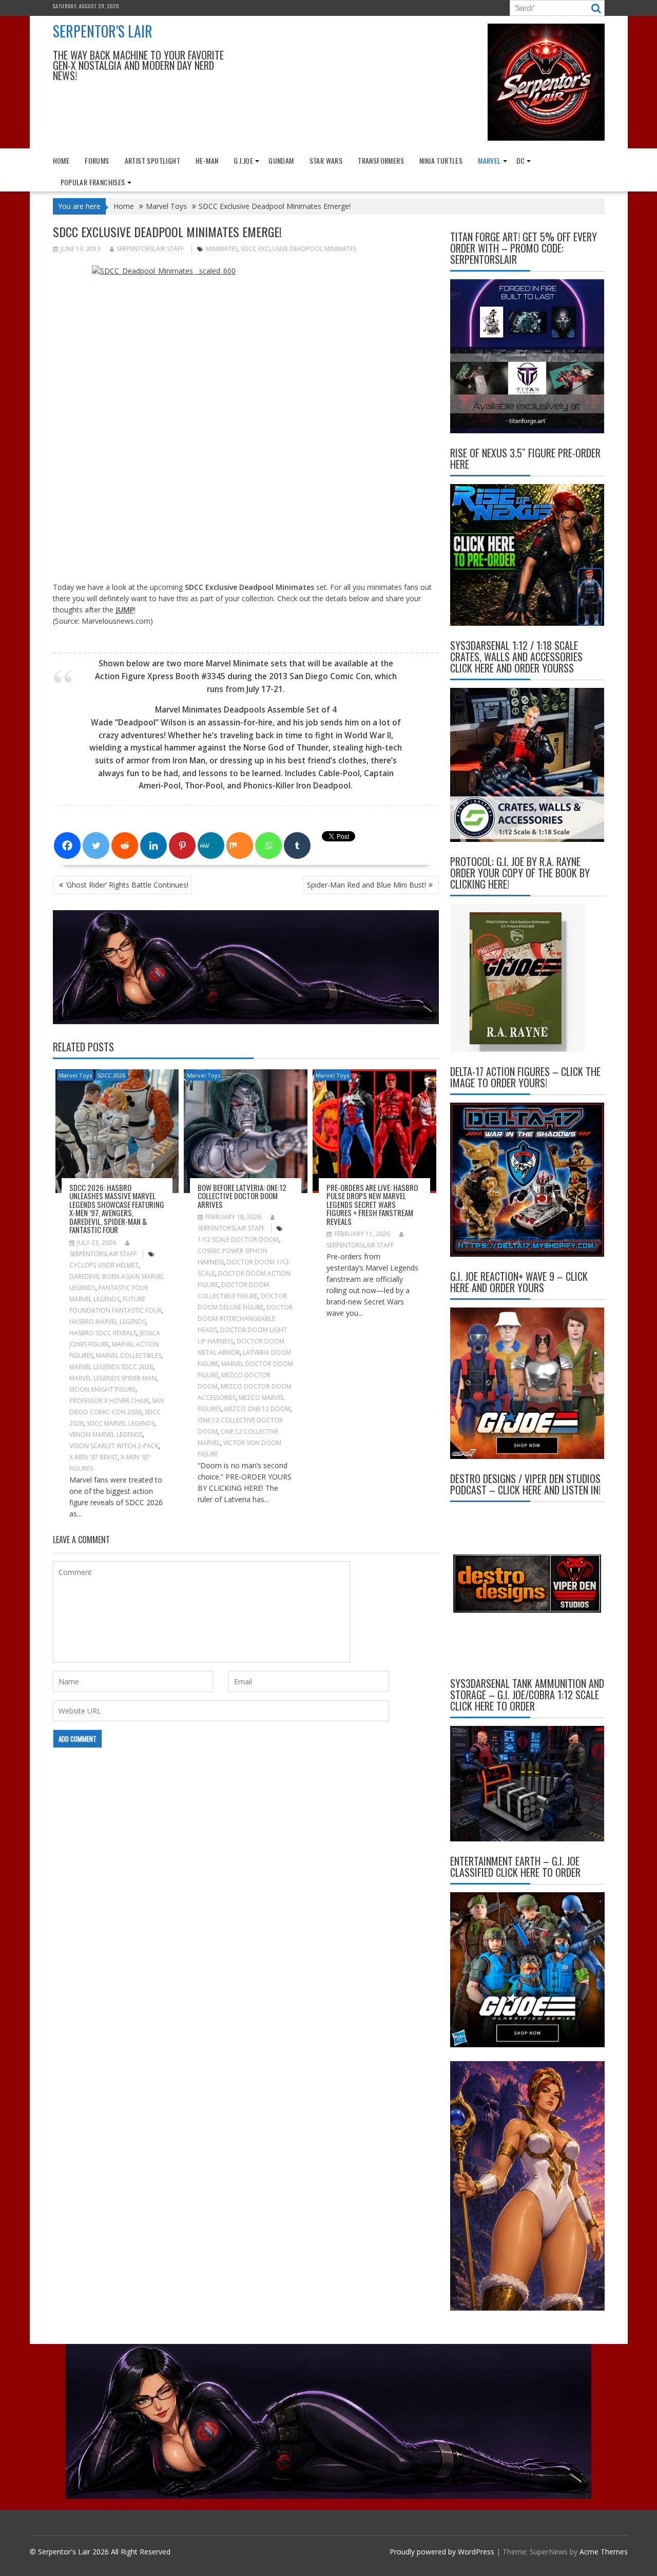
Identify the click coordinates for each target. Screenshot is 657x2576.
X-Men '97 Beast (93, 1457)
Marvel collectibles (129, 1356)
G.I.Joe (243, 160)
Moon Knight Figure (102, 1389)
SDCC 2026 (111, 1075)
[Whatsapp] (268, 845)
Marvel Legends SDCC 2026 (111, 1367)
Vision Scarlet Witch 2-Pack (114, 1446)
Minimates (222, 249)
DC (521, 160)
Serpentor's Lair (103, 31)
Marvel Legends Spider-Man (113, 1378)
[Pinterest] (182, 845)
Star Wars (326, 160)
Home (61, 160)
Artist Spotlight (152, 160)
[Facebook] (67, 845)
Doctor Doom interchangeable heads (245, 1319)
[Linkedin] (153, 845)
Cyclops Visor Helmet (104, 1265)
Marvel (489, 160)
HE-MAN (207, 160)
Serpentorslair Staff (150, 249)
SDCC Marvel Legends (121, 1423)
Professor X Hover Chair (109, 1401)
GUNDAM (281, 160)
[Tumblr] (297, 845)
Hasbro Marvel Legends (108, 1322)
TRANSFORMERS (381, 160)
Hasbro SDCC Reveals (103, 1333)
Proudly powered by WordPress (442, 2552)
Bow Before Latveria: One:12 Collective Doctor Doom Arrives (242, 1196)
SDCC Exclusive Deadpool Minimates (298, 249)
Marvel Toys (75, 1075)
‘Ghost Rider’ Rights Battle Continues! (127, 885)
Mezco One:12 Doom (257, 1409)
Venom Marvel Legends (106, 1435)
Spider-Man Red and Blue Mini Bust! (366, 885)
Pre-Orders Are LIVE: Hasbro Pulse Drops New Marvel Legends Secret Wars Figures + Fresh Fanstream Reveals (372, 1204)
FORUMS (97, 160)
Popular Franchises (93, 182)
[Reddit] (125, 845)
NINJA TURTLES (441, 160)
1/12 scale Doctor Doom (238, 1239)
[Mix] (240, 845)
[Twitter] (96, 845)
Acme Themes (604, 2552)
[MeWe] (211, 845)
